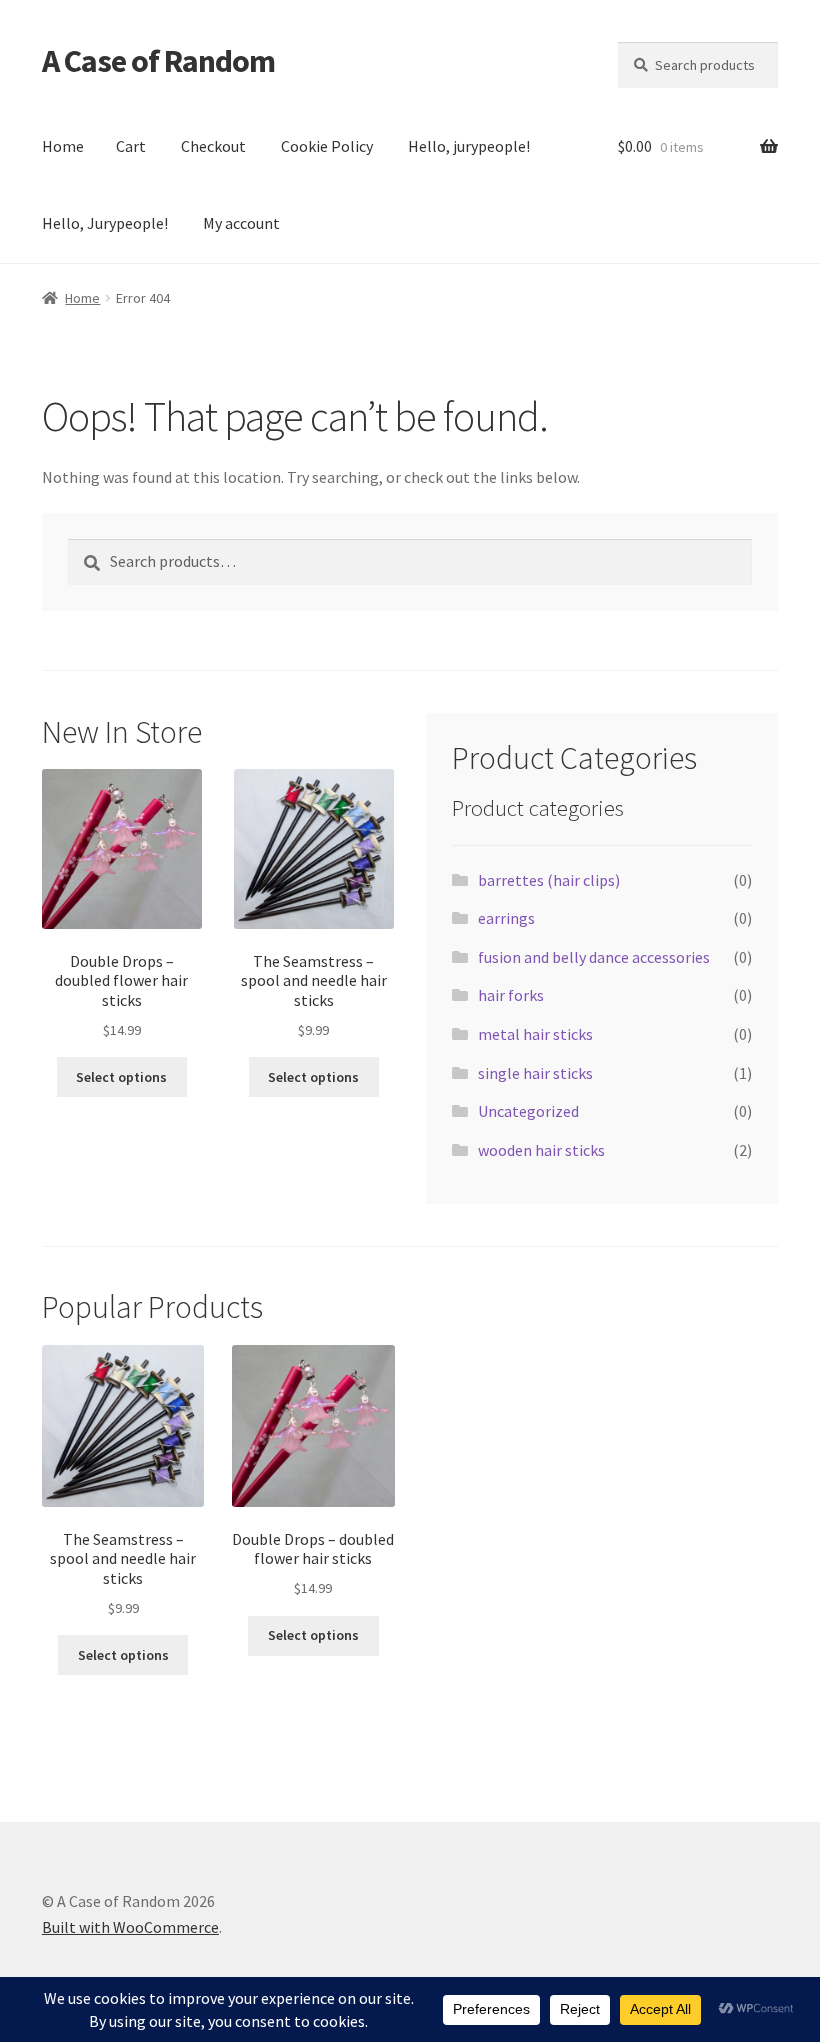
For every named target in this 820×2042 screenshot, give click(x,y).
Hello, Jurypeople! (105, 223)
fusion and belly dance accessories (594, 957)
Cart (131, 146)
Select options (121, 1077)
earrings (506, 918)
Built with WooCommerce (130, 1927)
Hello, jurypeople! (469, 146)
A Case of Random (158, 61)
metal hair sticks (535, 1034)
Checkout (213, 146)
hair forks (511, 995)
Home (63, 146)
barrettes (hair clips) (549, 880)
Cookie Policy (327, 146)
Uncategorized (528, 1111)
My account (241, 223)
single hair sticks (535, 1073)
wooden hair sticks (541, 1150)
